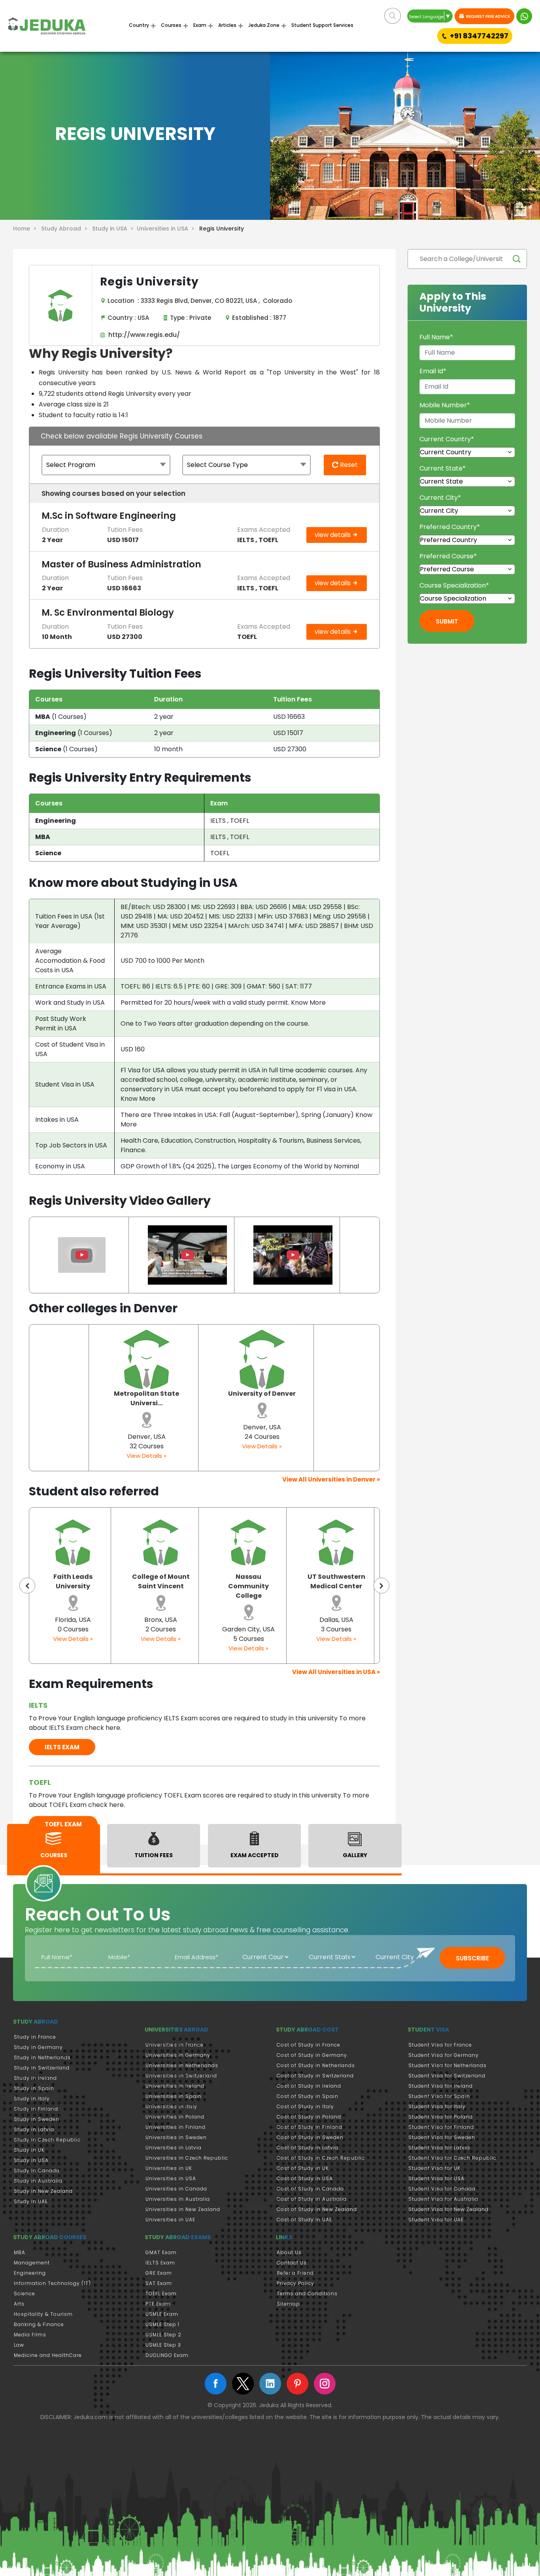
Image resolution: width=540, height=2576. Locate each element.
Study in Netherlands (42, 2057)
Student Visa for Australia (443, 2199)
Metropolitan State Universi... (146, 1398)
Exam (200, 25)
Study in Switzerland (42, 2068)
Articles (227, 25)
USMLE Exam (162, 2314)
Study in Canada (37, 2171)
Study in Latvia (34, 2129)
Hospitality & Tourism (43, 2314)
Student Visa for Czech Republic (452, 2158)
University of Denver (262, 1394)
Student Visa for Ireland (441, 2086)
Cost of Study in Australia (312, 2199)
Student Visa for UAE (436, 2220)
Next (381, 1586)
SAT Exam (159, 2283)
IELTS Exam (160, 2263)
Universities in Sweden (176, 2137)
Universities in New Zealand (183, 2209)
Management (32, 2263)
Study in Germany (38, 2047)
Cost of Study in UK (303, 2168)
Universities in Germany (178, 2055)
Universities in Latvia (174, 2148)
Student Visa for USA (436, 2178)
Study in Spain (34, 2088)
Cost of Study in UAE (304, 2220)
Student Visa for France (440, 2045)
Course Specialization (454, 585)
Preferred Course (448, 556)
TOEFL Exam (161, 2293)
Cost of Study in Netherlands (316, 2065)
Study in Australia (38, 2181)
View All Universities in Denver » (331, 1479)
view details (333, 535)
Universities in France (175, 2045)
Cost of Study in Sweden (310, 2137)
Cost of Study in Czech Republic (321, 2158)
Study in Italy (32, 2099)
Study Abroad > (66, 229)
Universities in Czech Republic (187, 2158)
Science (25, 2293)
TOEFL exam (63, 1824)
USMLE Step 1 (162, 2324)
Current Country (447, 439)
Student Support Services (322, 25)
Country (139, 25)
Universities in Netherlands (182, 2065)
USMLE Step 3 (163, 2345)
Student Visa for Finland (441, 2127)
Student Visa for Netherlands (447, 2065)
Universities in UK (169, 2168)
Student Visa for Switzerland (447, 2076)
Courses (171, 25)
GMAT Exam (161, 2252)
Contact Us (292, 2263)
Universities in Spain (174, 2096)
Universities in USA (171, 2178)
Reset (348, 465)
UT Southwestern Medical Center (249, 1581)
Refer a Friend (295, 2273)
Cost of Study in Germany (312, 2055)
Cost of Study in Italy (305, 2106)
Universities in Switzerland (181, 2076)
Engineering (30, 2273)
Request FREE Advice (488, 16)
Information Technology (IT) (52, 2283)
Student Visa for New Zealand (448, 2209)
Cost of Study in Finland (310, 2127)
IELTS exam (62, 1747)
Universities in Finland (176, 2127)
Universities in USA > (167, 229)
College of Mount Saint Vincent (73, 1581)
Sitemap (288, 2304)
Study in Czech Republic (47, 2140)
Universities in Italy (171, 2106)
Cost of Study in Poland (309, 2117)
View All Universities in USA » (336, 1672)
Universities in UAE (170, 2220)
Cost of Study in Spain (308, 2096)
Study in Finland (36, 2109)
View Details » (146, 1456)
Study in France (35, 2037)
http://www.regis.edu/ (143, 335)
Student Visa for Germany (444, 2055)
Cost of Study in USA (305, 2178)
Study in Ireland (35, 2078)
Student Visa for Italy (437, 2106)
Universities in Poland (175, 2117)
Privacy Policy (295, 2283)
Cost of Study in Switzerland (315, 2076)
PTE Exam (158, 2304)
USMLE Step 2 (163, 2335)
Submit (447, 621)
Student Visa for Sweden (442, 2137)
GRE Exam (159, 2273)
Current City (440, 498)
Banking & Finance (39, 2324)
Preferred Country (450, 527)
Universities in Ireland (175, 2086)
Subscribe (472, 1958)
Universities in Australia (178, 2199)
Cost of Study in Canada (310, 2189)
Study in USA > (114, 229)
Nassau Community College (161, 1586)
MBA (20, 2252)
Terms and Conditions (307, 2293)
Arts (19, 2304)
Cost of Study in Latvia (308, 2148)
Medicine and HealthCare (48, 2355)
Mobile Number (445, 405)
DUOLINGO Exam (167, 2355)
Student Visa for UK (434, 2168)
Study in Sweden (37, 2119)
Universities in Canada (176, 2189)
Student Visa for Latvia (439, 2148)
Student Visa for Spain (439, 2096)
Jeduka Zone (264, 25)
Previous (27, 1586)
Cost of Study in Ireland (309, 2086)
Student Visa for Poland (441, 2117)
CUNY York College (336, 1581)
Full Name (436, 337)
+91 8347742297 (479, 36)
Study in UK (29, 2150)
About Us (289, 2252)
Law (19, 2345)
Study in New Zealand (43, 2191)
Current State (443, 468)
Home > (26, 229)
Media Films (30, 2335)
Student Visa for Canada (442, 2189)
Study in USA (31, 2160)
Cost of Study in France (309, 2045)
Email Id (433, 371)
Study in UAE (31, 2201)
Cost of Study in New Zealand (317, 2209)
